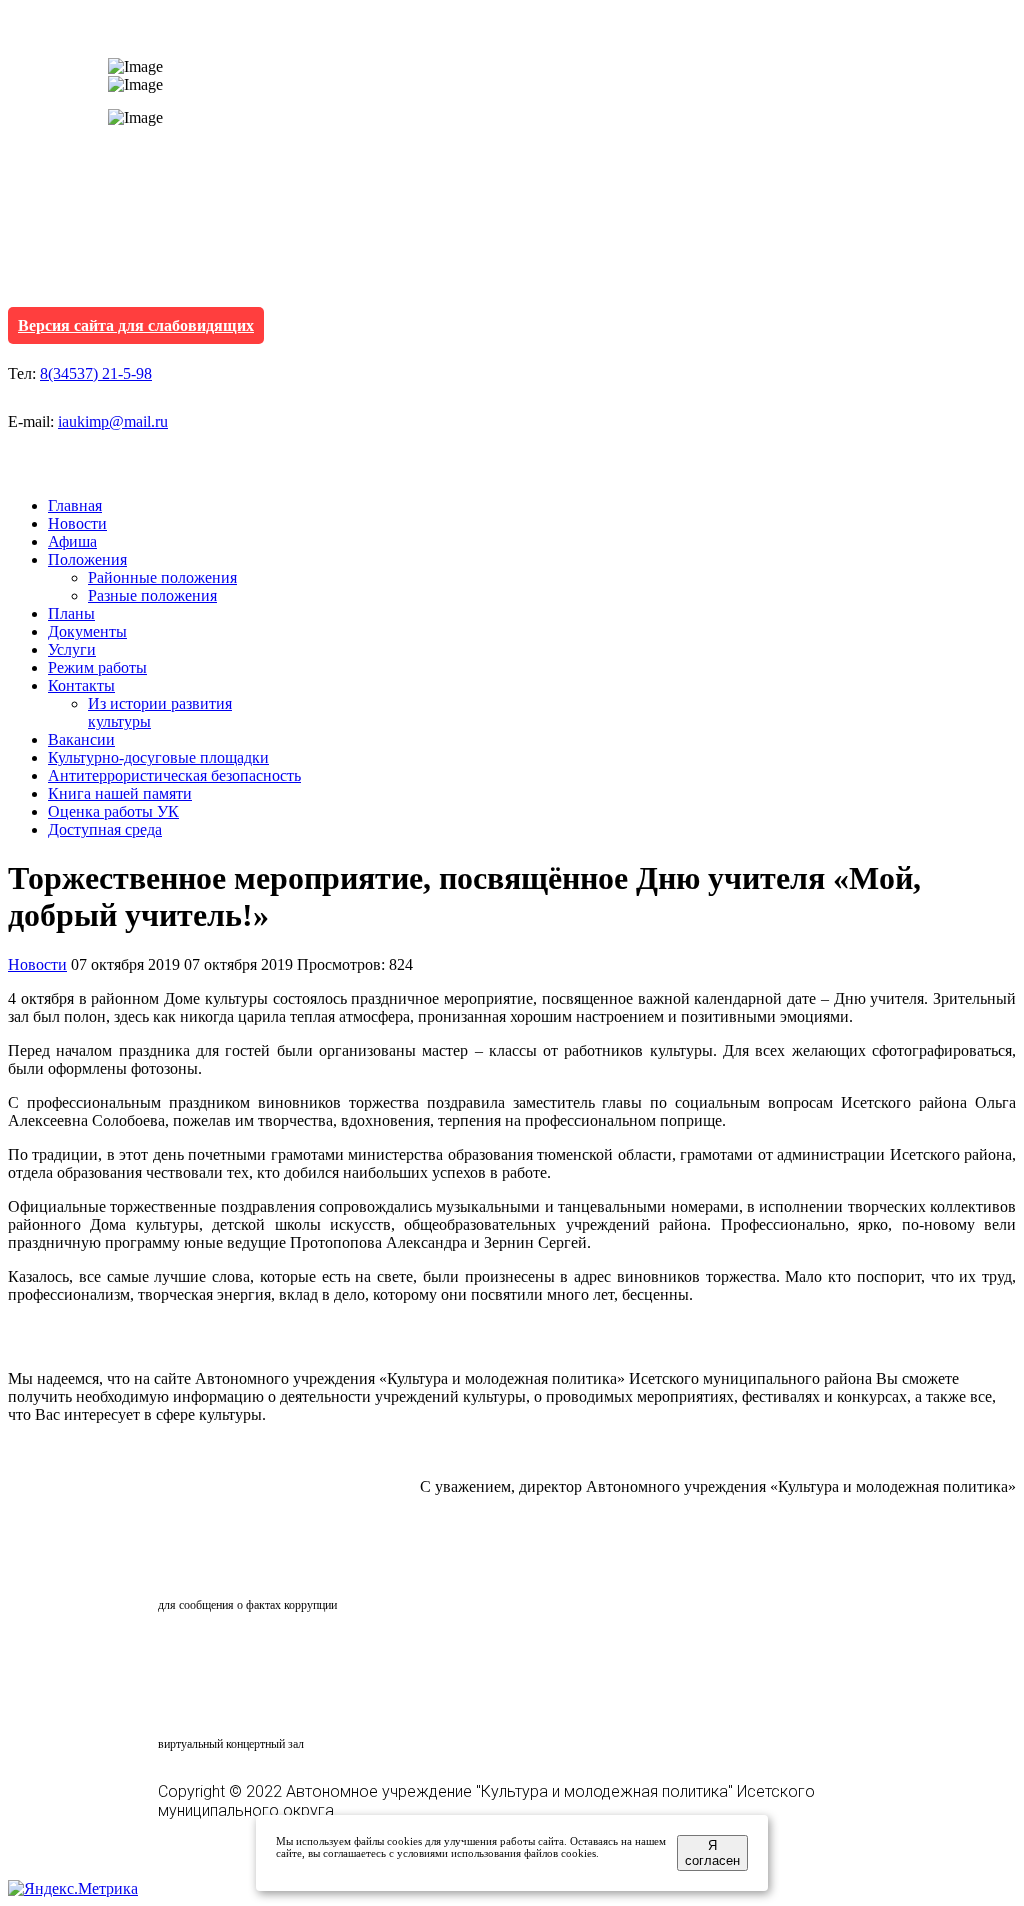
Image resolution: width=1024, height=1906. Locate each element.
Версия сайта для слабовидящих (136, 325)
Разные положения (152, 595)
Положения (87, 559)
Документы (87, 631)
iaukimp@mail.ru (113, 421)
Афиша (72, 541)
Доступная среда (105, 829)
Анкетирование (251, 1654)
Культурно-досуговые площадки (158, 757)
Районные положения (162, 577)
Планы (71, 613)
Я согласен (712, 1853)
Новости (77, 523)
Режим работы (97, 667)
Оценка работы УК (113, 811)
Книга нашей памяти (120, 793)
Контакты (81, 685)
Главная (75, 505)
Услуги (72, 649)
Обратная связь (246, 1567)
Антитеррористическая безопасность (174, 775)
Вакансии (81, 739)
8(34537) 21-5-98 (96, 373)
